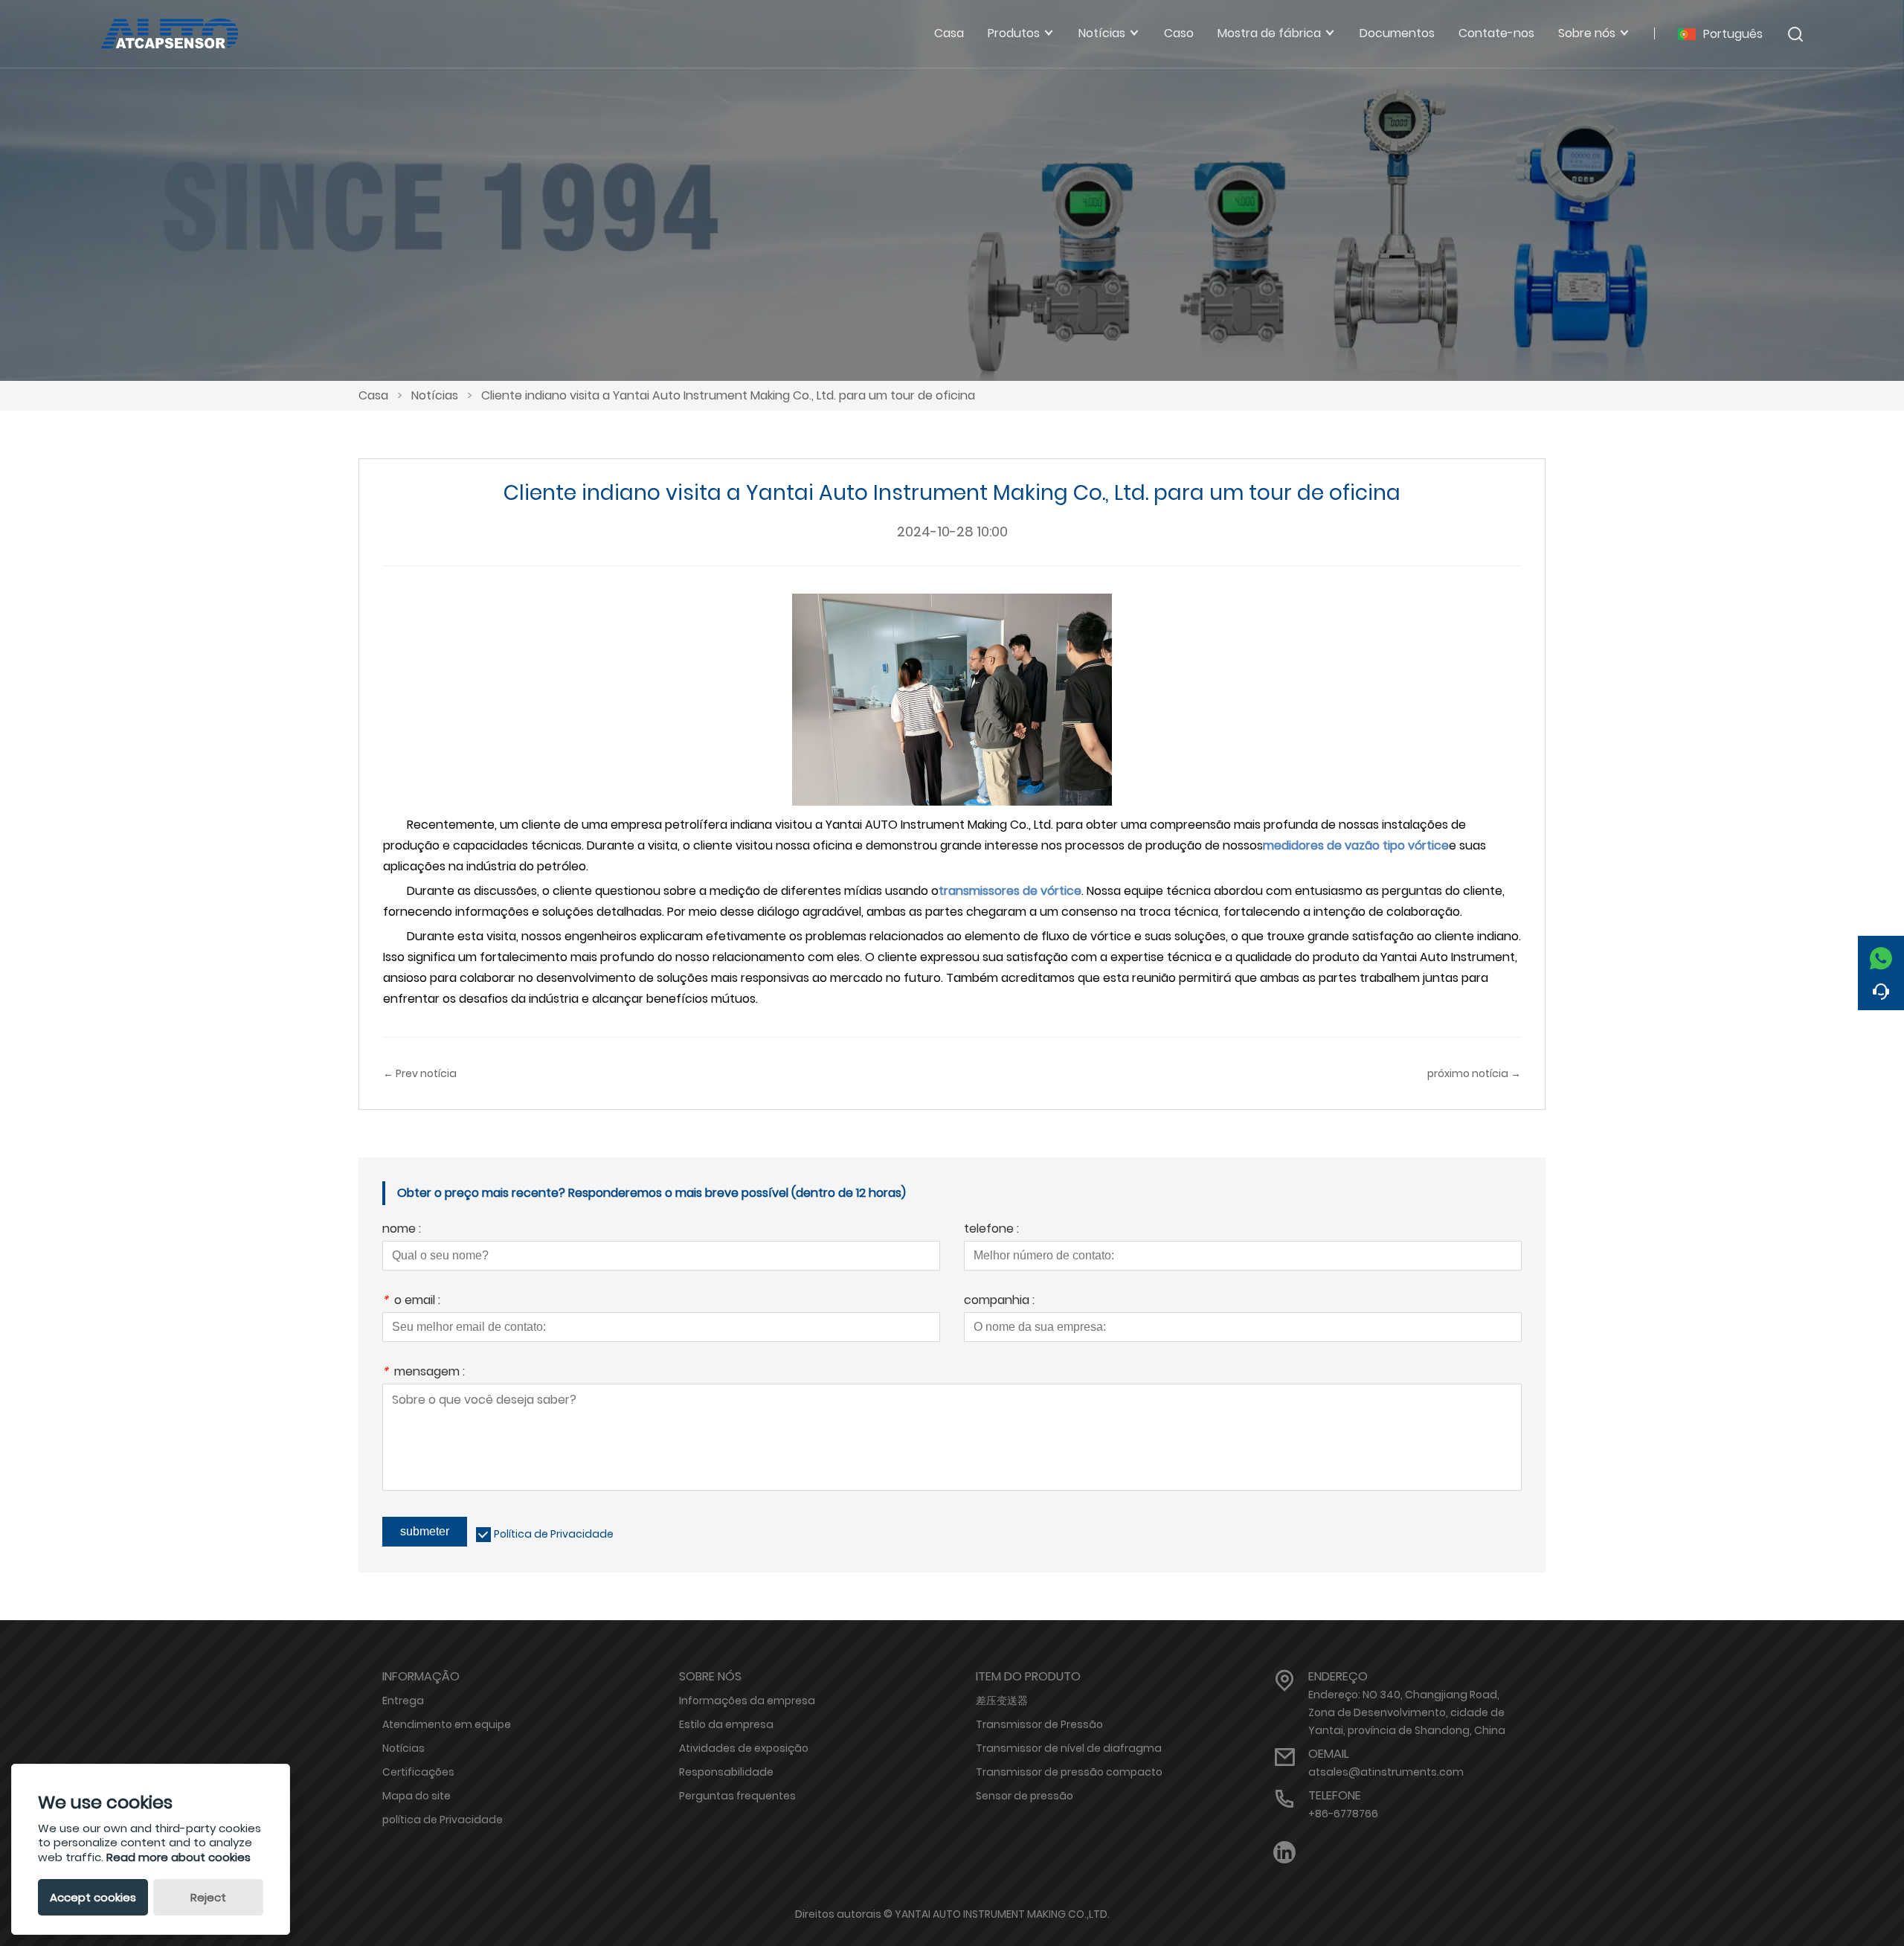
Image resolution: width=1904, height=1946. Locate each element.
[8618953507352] (1881, 954)
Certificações (418, 1772)
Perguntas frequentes (737, 1796)
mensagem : (424, 1373)
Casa (373, 395)
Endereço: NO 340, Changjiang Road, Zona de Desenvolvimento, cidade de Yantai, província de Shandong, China (1407, 1712)
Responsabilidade (726, 1772)
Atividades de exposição (744, 1748)
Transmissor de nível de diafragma (1069, 1748)
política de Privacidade (443, 1820)
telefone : (991, 1230)
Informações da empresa (747, 1701)
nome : (402, 1230)
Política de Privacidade (554, 1534)
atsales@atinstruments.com (1386, 1772)
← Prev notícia (420, 1073)
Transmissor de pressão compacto (1069, 1772)
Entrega (403, 1701)
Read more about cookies (178, 1857)
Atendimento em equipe (447, 1724)
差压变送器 (1002, 1701)
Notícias (435, 395)
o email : (411, 1301)
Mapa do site (416, 1796)
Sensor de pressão (1025, 1796)
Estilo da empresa (726, 1724)
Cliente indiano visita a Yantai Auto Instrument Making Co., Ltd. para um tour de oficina (728, 395)
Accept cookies (93, 1897)
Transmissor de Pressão (1039, 1724)
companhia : (999, 1301)
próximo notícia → (1474, 1073)
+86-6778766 (1343, 1814)
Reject (208, 1897)
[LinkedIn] (1284, 1853)
